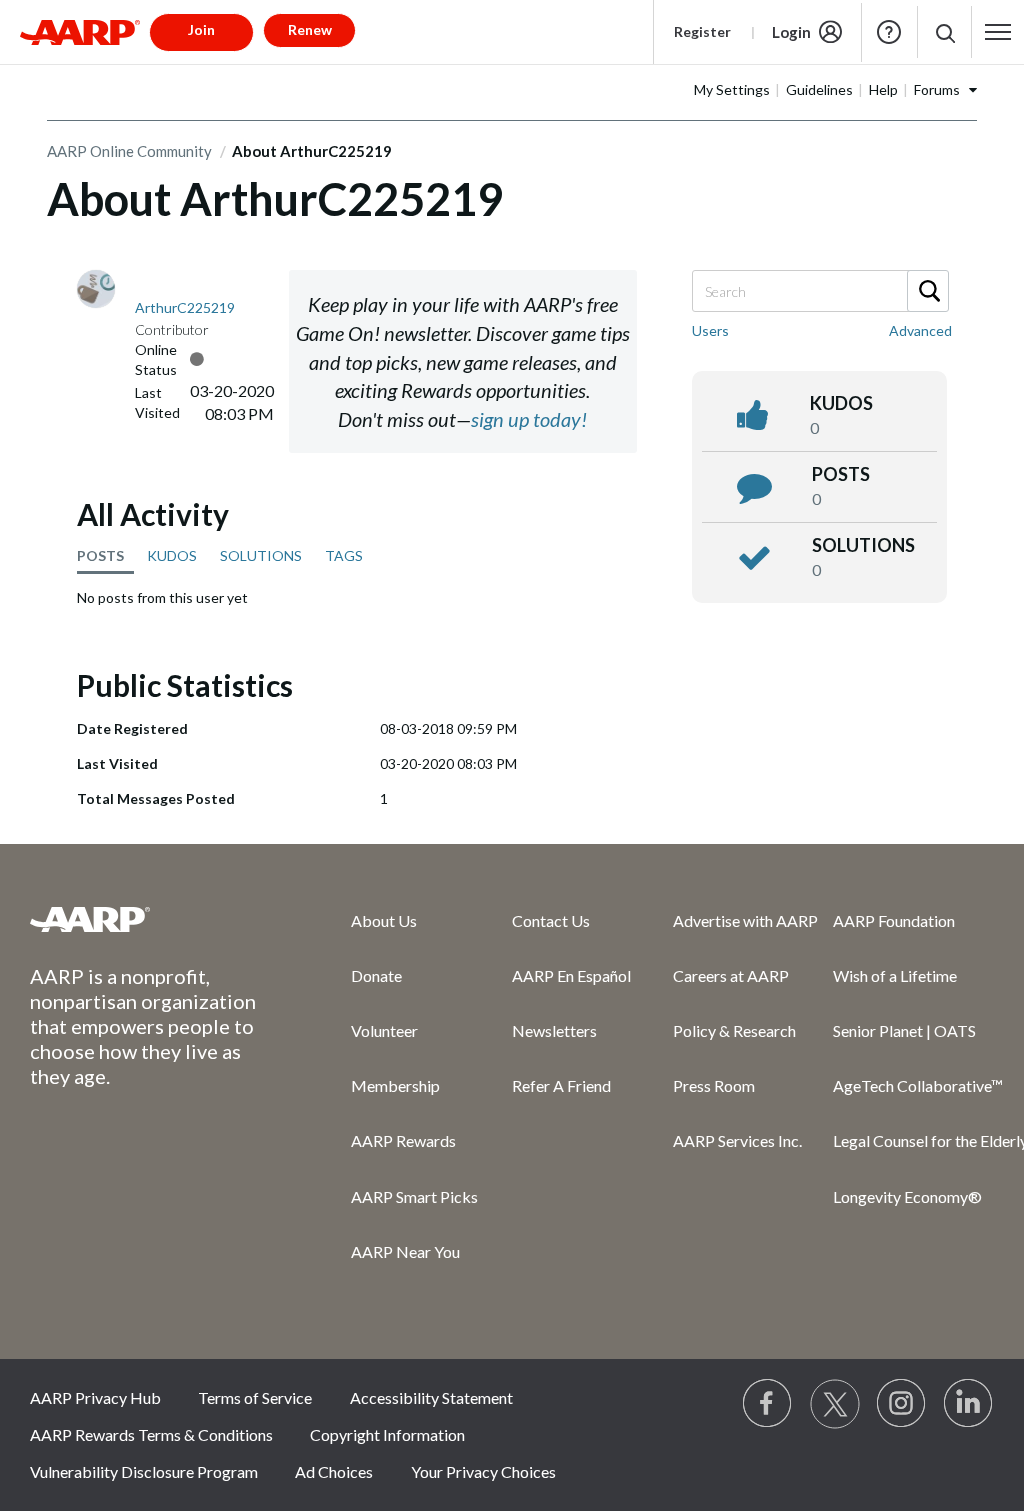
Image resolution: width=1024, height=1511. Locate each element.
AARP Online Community (129, 151)
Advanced (920, 330)
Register (702, 31)
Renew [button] (310, 29)
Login (791, 32)
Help (889, 32)
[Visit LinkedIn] (969, 1404)
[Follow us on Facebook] (768, 1404)
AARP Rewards (403, 1140)
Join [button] (201, 29)
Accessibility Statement (431, 1397)
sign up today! (529, 419)
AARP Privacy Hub (95, 1397)
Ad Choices (334, 1471)
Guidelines (819, 89)
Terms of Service (255, 1397)
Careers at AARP (731, 975)
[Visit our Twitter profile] (835, 1404)
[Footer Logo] (150, 919)
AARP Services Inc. (737, 1140)
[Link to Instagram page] (902, 1404)
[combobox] (819, 291)
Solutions (863, 545)
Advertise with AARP (745, 920)
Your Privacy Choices (483, 1471)
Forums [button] (937, 89)
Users (710, 330)
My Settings (732, 89)
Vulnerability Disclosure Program (144, 1471)
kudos (841, 403)
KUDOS (172, 555)
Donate (376, 975)
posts (841, 474)
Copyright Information (387, 1434)
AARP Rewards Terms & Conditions (151, 1434)
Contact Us (551, 920)
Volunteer (384, 1030)
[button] (944, 32)
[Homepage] (80, 32)
